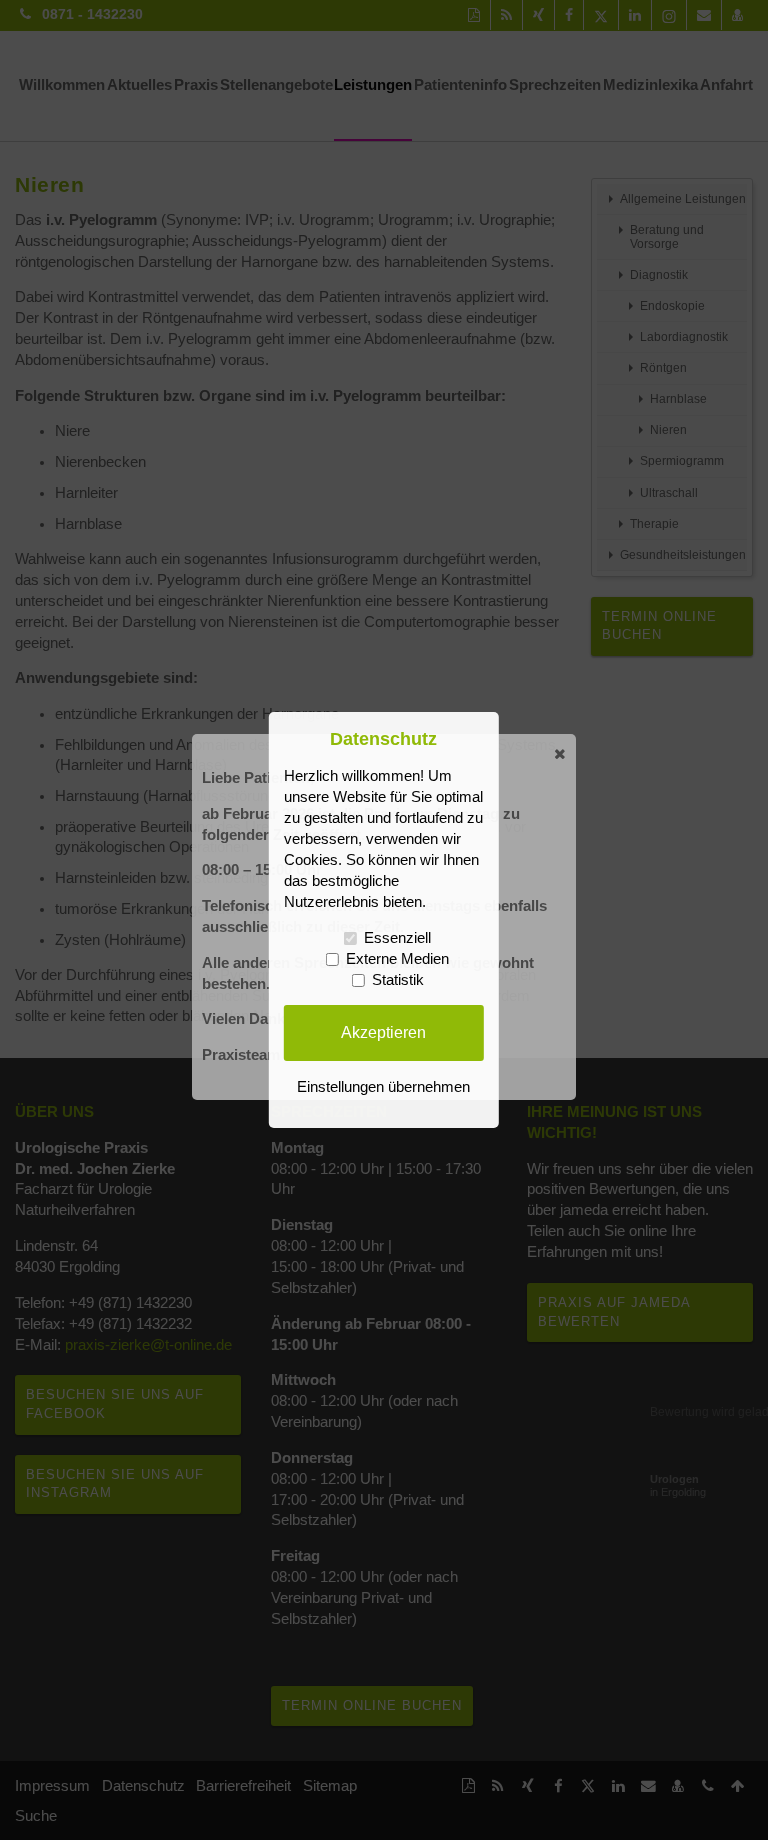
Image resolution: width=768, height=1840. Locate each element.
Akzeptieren (383, 1032)
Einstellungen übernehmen (383, 1087)
